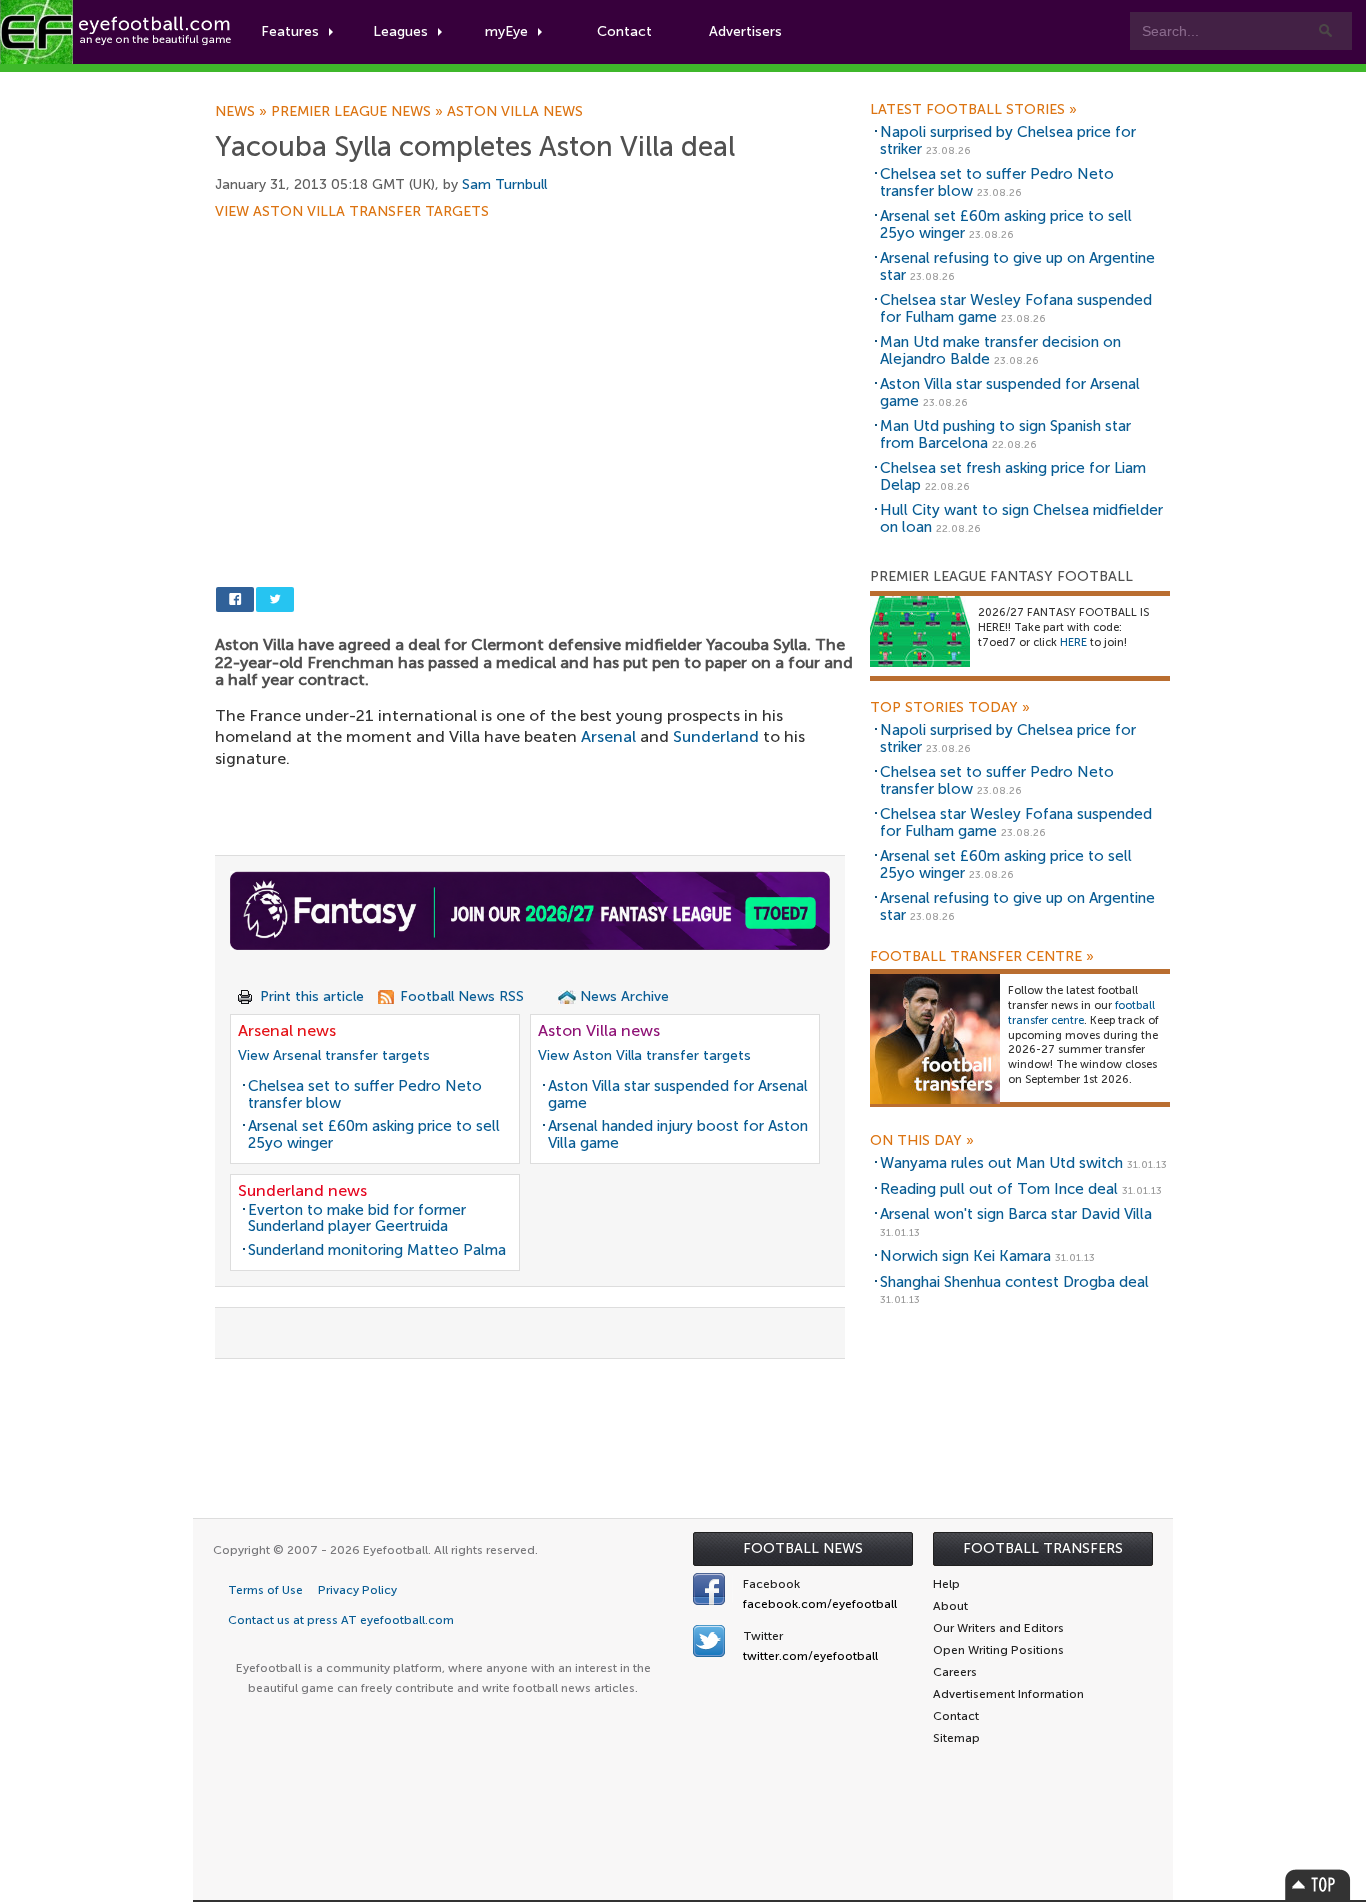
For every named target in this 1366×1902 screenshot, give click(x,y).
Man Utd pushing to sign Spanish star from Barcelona (1005, 434)
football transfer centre (1081, 1013)
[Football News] (117, 32)
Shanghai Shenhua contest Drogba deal (1014, 1282)
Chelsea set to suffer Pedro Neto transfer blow (365, 1094)
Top (1318, 1884)
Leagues (400, 31)
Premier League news (359, 112)
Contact (624, 31)
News (243, 112)
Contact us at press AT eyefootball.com (341, 1620)
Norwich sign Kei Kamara (965, 1256)
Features (290, 31)
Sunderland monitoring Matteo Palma (377, 1250)
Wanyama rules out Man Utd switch (1001, 1163)
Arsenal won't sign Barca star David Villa (1016, 1214)
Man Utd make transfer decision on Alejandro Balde (1000, 350)
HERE (1073, 642)
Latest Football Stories (973, 110)
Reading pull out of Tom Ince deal (999, 1189)
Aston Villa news (515, 112)
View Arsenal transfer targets (334, 1055)
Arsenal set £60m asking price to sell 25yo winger (374, 1134)
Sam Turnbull (504, 184)
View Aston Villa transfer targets (352, 212)
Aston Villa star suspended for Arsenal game (678, 1094)
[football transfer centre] (935, 1038)
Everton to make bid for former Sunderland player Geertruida (357, 1218)
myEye (506, 31)
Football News (803, 1548)
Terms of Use (265, 1590)
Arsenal (608, 736)
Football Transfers (1043, 1548)
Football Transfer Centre (982, 957)
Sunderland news (302, 1190)
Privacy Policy (357, 1590)
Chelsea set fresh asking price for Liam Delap (1013, 476)
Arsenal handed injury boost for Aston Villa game (678, 1134)
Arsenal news (287, 1030)
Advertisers (745, 31)
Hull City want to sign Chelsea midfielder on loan (1021, 518)
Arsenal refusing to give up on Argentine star (1017, 266)
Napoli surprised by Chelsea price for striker (1008, 140)
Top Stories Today (950, 708)
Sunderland (716, 736)
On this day (922, 1141)
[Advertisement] (535, 367)
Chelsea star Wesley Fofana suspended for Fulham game (1016, 308)
